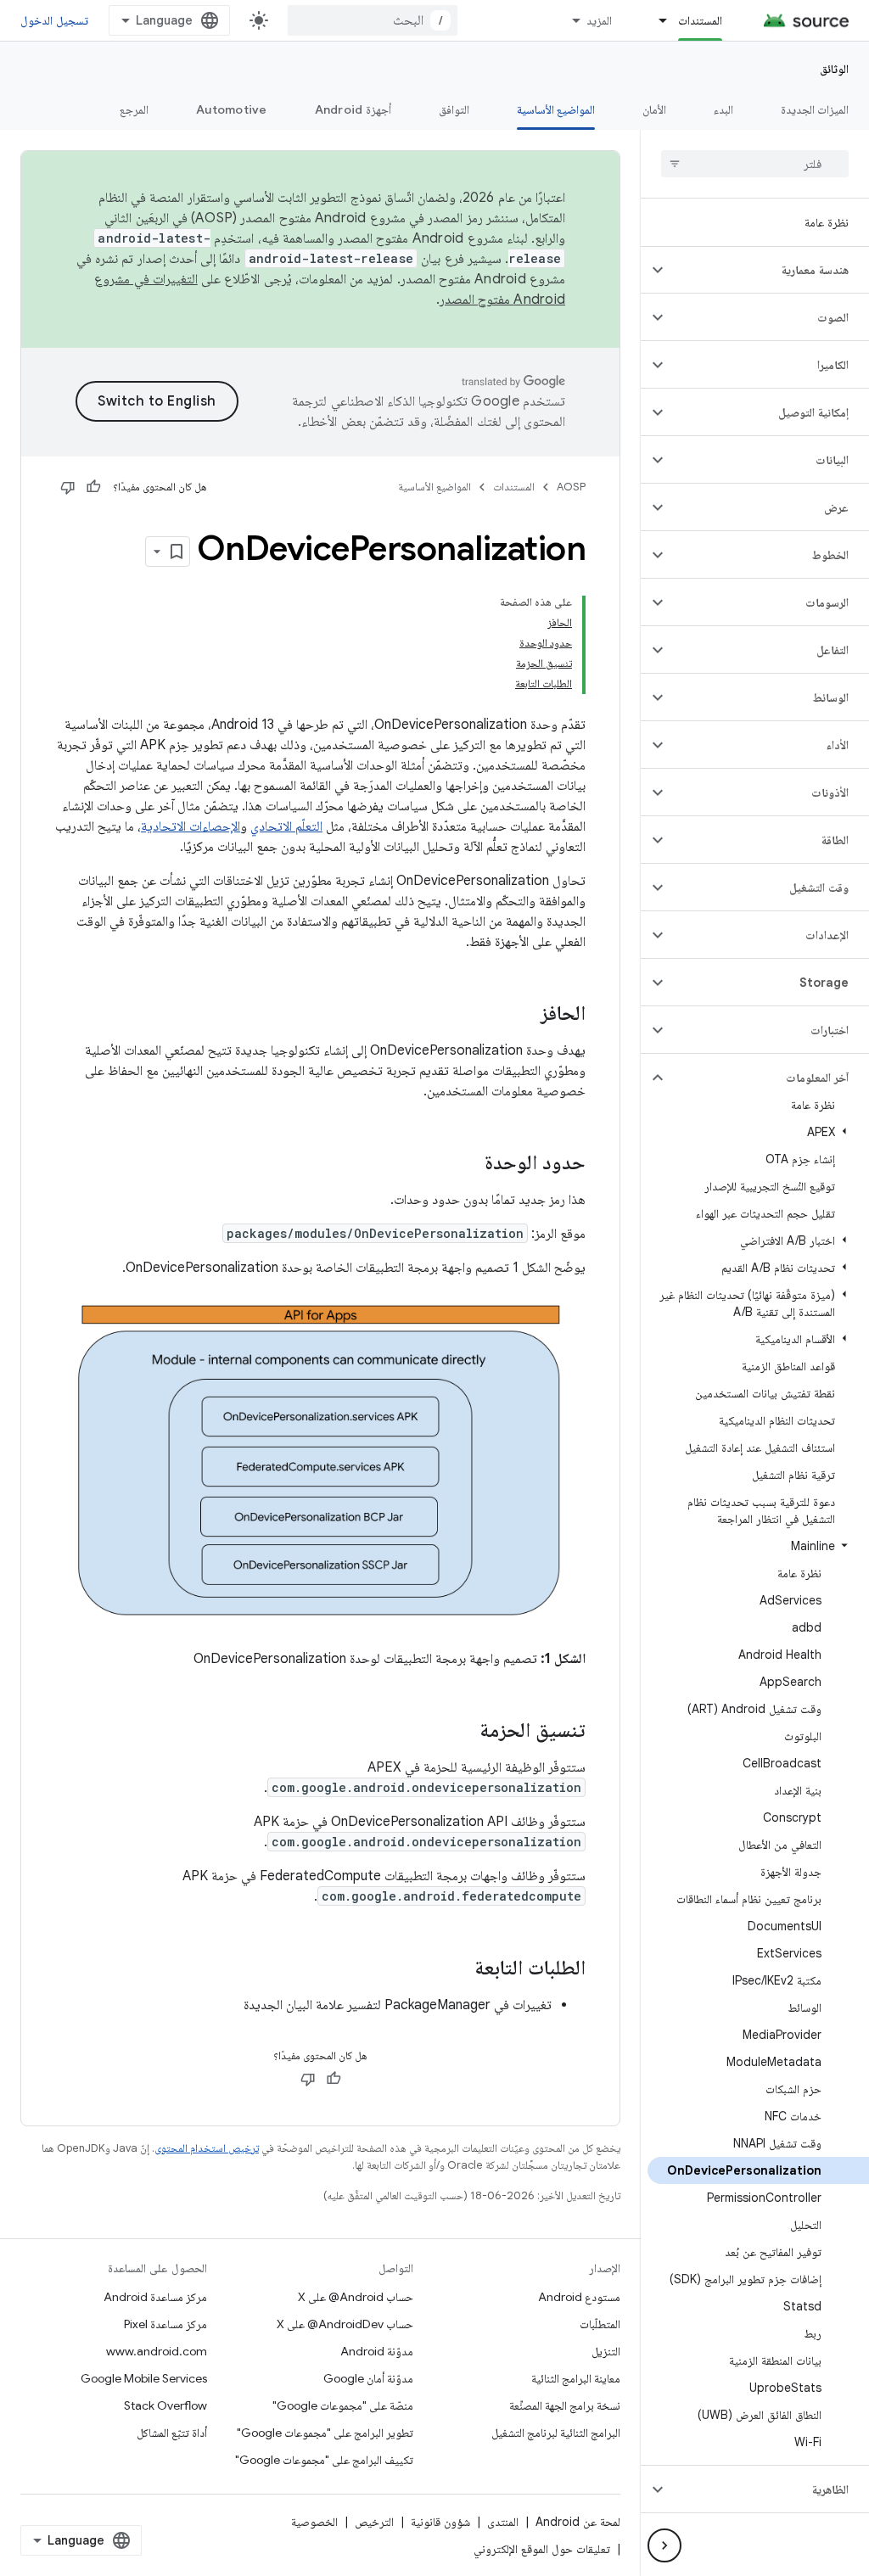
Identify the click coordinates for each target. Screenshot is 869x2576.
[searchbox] (755, 164)
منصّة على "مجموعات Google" (343, 2405)
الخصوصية (314, 2522)
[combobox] (373, 20)
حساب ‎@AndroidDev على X (345, 2324)
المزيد (599, 20)
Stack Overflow (165, 2405)
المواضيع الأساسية (556, 109)
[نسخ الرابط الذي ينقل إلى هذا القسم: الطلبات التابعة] (457, 1968)
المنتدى (503, 2522)
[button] (768, 270)
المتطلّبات (600, 2324)
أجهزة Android (353, 109)
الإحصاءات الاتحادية (191, 826)
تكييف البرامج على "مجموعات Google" (324, 2460)
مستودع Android (579, 2297)
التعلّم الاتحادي (286, 826)
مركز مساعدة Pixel (165, 2324)
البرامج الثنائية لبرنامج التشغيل (556, 2433)
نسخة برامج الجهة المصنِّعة (565, 2405)
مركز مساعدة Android (155, 2297)
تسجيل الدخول (54, 20)
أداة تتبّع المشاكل (172, 2433)
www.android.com (157, 2351)
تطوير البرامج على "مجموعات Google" (325, 2433)
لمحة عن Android (578, 2522)
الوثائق (834, 69)
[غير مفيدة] (68, 487)
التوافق (454, 109)
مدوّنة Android (377, 2351)
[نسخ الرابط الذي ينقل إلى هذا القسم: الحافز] (524, 1015)
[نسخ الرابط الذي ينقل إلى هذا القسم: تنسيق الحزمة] (463, 1731)
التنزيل (606, 2351)
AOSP (571, 487)
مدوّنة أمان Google (368, 2378)
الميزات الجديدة (815, 109)
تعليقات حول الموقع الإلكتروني (542, 2549)
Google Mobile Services (144, 2378)
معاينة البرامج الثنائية (576, 2378)
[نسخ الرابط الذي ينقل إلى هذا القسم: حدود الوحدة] (468, 1164)
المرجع (134, 109)
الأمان (654, 109)
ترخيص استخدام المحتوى (207, 2148)
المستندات (700, 20)
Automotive (232, 109)
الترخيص (374, 2522)
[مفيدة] (93, 487)
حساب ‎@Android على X (356, 2297)
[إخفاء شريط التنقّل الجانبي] (664, 2545)
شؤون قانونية (440, 2522)
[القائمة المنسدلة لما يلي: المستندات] (655, 20)
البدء (723, 109)
